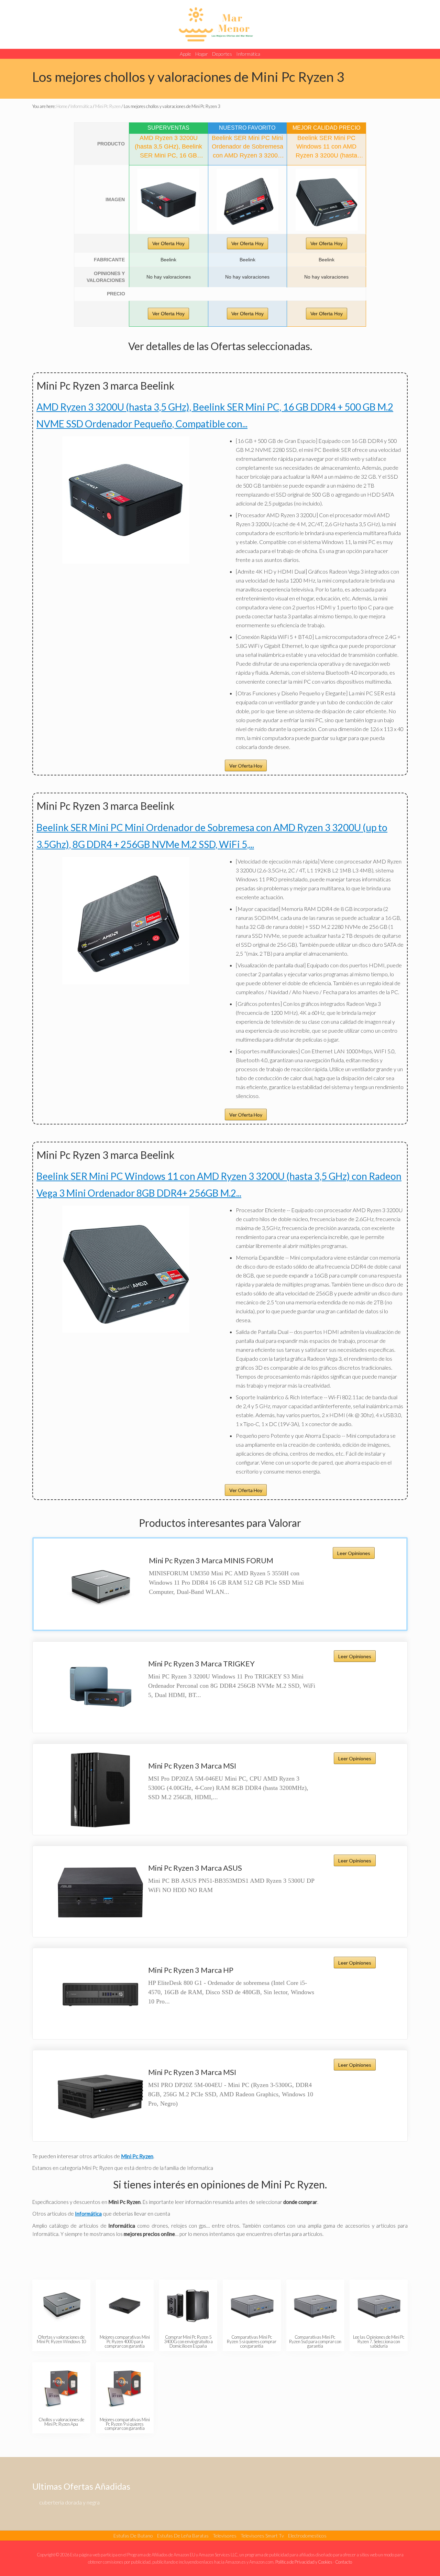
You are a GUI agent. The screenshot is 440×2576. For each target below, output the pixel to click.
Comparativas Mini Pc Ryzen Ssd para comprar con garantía (315, 2341)
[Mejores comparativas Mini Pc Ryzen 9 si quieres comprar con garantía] (125, 2388)
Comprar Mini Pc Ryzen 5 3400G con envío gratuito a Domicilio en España (188, 2341)
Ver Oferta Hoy (168, 243)
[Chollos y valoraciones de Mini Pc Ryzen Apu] (61, 2388)
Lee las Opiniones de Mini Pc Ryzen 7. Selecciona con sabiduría (379, 2341)
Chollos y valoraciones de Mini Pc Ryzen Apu (61, 2422)
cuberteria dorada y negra (69, 2502)
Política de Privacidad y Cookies (304, 2562)
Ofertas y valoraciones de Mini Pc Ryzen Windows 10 (61, 2339)
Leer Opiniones (354, 1553)
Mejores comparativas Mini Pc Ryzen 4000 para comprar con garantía (125, 2341)
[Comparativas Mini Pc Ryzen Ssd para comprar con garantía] (315, 2306)
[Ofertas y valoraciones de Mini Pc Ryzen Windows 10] (61, 2306)
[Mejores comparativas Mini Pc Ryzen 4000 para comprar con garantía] (125, 2306)
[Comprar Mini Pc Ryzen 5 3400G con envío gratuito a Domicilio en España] (188, 2306)
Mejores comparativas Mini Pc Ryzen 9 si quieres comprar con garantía (125, 2424)
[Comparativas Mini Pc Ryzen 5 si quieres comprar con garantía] (252, 2306)
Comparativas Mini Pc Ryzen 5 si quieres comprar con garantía (252, 2341)
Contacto (344, 2562)
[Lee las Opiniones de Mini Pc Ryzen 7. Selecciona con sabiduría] (379, 2306)
